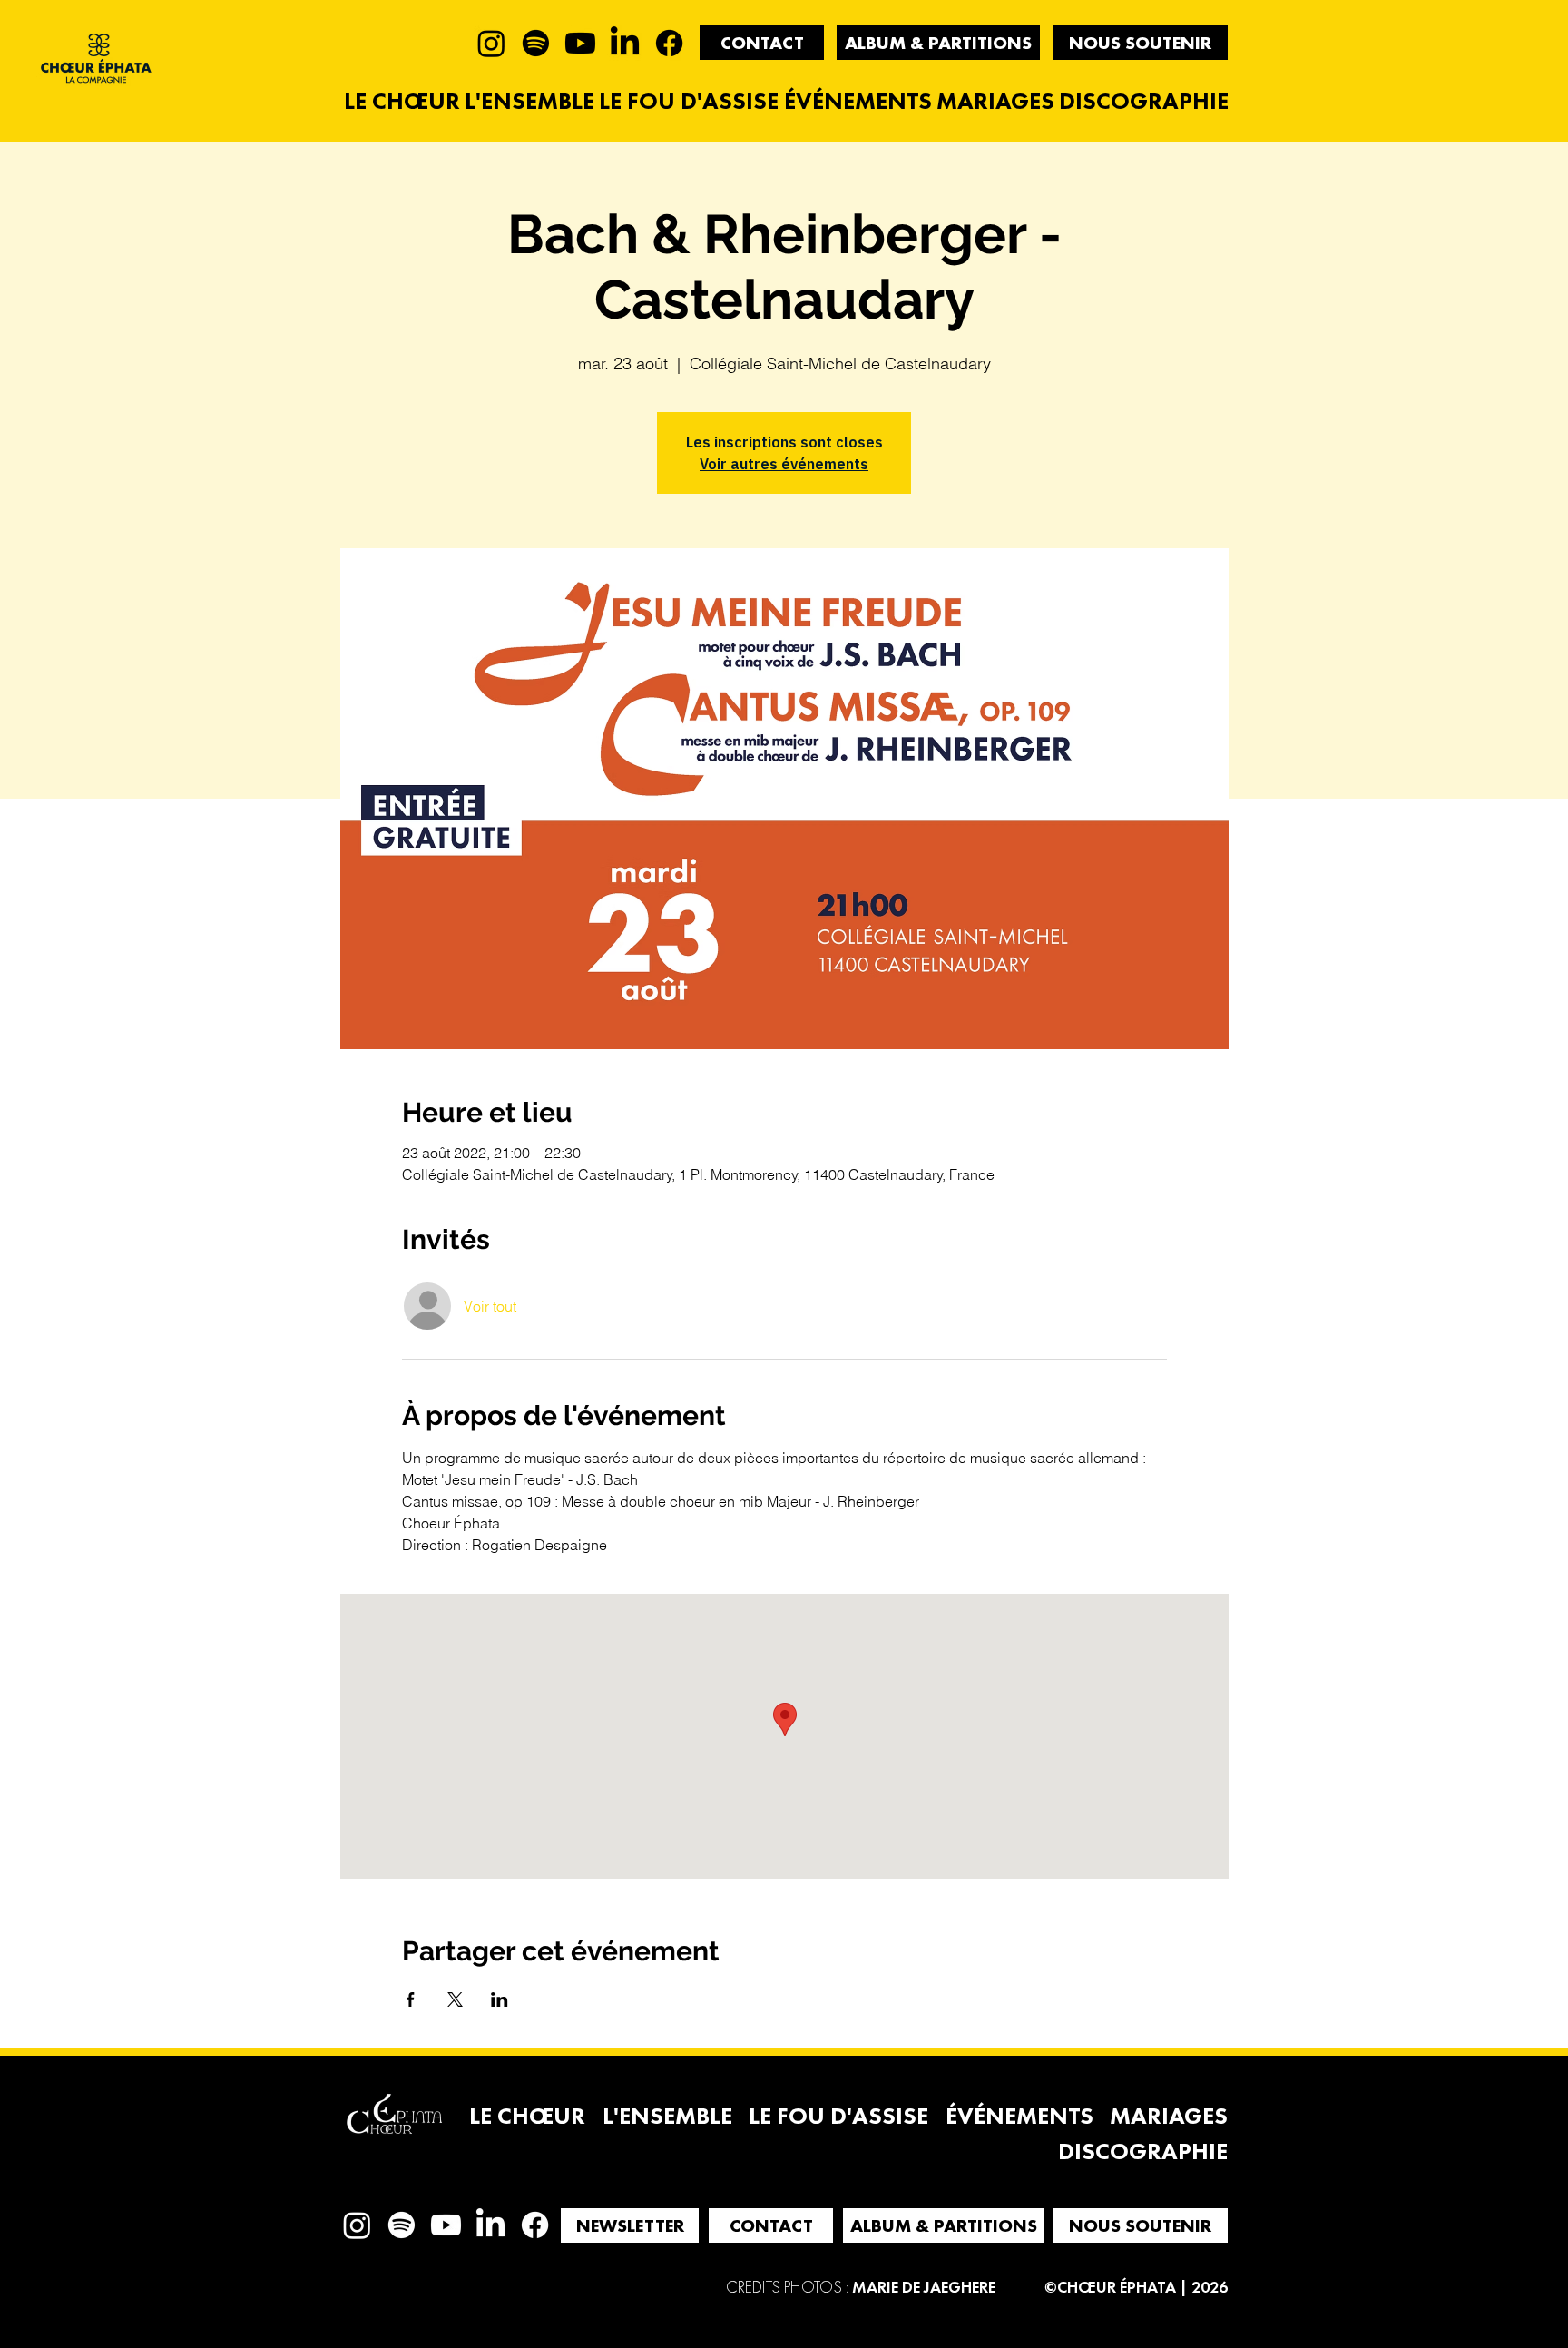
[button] (762, 43)
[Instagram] (491, 43)
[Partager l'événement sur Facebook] (411, 1999)
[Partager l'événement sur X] (455, 1999)
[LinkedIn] (625, 43)
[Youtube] (580, 43)
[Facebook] (669, 43)
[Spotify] (536, 43)
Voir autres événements (784, 464)
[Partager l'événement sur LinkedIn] (500, 1999)
